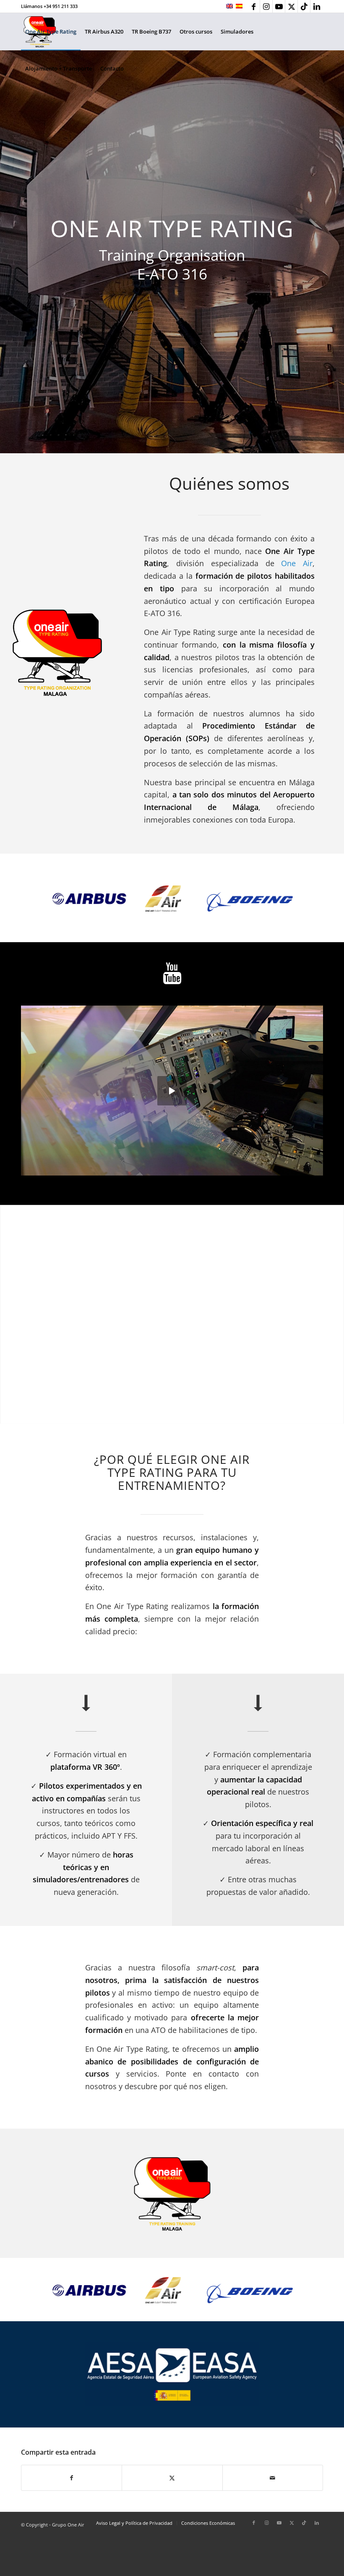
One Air (297, 563)
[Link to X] (291, 6)
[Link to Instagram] (266, 6)
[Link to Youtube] (279, 6)
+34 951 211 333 (61, 6)
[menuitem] (51, 31)
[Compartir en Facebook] (72, 2478)
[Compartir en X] (172, 2478)
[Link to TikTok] (304, 6)
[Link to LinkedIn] (317, 6)
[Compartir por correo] (273, 2478)
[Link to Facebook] (254, 6)
